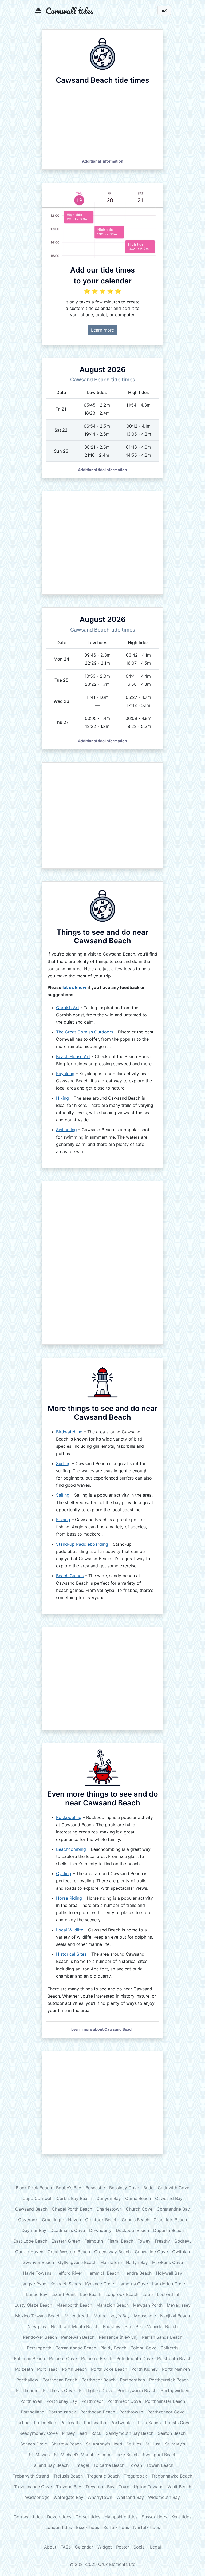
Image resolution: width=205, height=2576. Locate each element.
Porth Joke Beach (109, 2369)
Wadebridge (37, 2497)
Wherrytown (100, 2497)
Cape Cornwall (37, 2198)
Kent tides (181, 2517)
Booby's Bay (69, 2188)
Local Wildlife (70, 1930)
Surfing (63, 1463)
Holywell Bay (169, 2273)
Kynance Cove (100, 2284)
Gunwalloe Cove (151, 2252)
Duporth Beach (168, 2230)
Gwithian (181, 2252)
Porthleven (31, 2401)
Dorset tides (88, 2517)
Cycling (64, 1873)
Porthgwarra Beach (137, 2390)
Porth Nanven (176, 2369)
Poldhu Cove (143, 2348)
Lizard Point (64, 2294)
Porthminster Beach (165, 2401)
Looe (148, 2294)
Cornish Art (68, 1008)
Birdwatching (69, 1432)
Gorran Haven (29, 2252)
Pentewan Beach (78, 2337)
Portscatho (95, 2423)
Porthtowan (131, 2412)
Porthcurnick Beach (169, 2380)
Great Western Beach (69, 2252)
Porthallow (27, 2380)
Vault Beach (179, 2487)
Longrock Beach (122, 2294)
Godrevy (183, 2241)
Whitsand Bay (130, 2497)
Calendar (84, 2547)
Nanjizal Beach (175, 2316)
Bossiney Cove (124, 2188)
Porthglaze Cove (96, 2390)
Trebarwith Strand (31, 2476)
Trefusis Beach (68, 2476)
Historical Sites (71, 1954)
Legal (155, 2547)
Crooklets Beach (170, 2220)
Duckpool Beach (132, 2230)
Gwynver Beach (38, 2262)
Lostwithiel (168, 2294)
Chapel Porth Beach (72, 2209)
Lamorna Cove (133, 2284)
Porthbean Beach (60, 2380)
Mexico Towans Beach (38, 2316)
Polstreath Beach (174, 2358)
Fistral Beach (120, 2241)
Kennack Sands (66, 2284)
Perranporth (39, 2348)
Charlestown (109, 2209)
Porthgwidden (175, 2390)
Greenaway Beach (112, 2252)
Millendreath (77, 2316)
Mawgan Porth (148, 2305)
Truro (124, 2487)
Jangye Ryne (33, 2284)
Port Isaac (47, 2369)
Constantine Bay (173, 2209)
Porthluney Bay (62, 2401)
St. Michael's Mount (74, 2455)
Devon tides (59, 2517)
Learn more (102, 330)
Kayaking (65, 1074)
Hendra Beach (137, 2273)
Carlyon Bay (109, 2198)
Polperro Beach (97, 2358)
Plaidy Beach (113, 2348)
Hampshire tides (121, 2517)
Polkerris (169, 2348)
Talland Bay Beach (50, 2465)
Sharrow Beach (66, 2444)
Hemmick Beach (103, 2273)
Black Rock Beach (34, 2188)
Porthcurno (27, 2390)
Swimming (66, 1130)
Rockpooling (69, 1817)
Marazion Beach (113, 2305)
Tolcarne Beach (109, 2465)
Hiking (62, 1098)
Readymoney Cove (39, 2433)
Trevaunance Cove (33, 2487)
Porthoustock (62, 2412)
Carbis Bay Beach (74, 2198)
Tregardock (135, 2476)
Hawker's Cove (167, 2262)
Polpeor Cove (63, 2358)
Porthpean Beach (98, 2412)
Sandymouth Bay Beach (130, 2433)
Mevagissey (179, 2305)
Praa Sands (149, 2423)
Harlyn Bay (137, 2262)
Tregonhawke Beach (172, 2476)
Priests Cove (178, 2423)
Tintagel (81, 2465)
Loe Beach (91, 2294)
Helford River (69, 2273)
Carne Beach (138, 2198)
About (50, 2547)
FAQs (66, 2547)
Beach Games (70, 1576)
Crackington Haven (61, 2220)
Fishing (63, 1520)
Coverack (28, 2220)
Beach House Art (73, 1056)
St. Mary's (175, 2444)
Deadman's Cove (68, 2230)
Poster (123, 2547)
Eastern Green (66, 2241)
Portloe (22, 2423)
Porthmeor (92, 2401)
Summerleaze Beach (118, 2455)
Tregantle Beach (103, 2476)
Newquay (37, 2326)
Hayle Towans (37, 2273)
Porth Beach (74, 2369)
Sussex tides (154, 2517)
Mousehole (145, 2316)
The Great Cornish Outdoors (85, 1032)
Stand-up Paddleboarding (82, 1544)
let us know (74, 987)
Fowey (144, 2241)
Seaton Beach (172, 2433)
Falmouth (94, 2241)
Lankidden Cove (169, 2284)
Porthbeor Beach (98, 2380)
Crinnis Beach (135, 2220)
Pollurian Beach (29, 2358)
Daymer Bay (34, 2230)
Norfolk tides (147, 2527)
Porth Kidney (145, 2369)
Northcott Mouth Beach (75, 2326)
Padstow (112, 2326)
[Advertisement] (102, 543)
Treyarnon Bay (100, 2487)
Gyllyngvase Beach (77, 2262)
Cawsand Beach (31, 2209)
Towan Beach (160, 2465)
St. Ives (134, 2444)
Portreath (70, 2423)
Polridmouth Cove (135, 2358)
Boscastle (95, 2188)
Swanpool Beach (160, 2455)
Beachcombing (71, 1849)
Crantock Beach (101, 2220)
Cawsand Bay (169, 2198)
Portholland (33, 2412)
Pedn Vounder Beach (157, 2326)
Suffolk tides (116, 2527)
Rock (96, 2433)
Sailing (63, 1495)
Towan (135, 2465)
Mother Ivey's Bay (112, 2316)
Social (140, 2547)
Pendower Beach (40, 2337)
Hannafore (111, 2262)
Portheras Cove (59, 2390)
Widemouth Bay (164, 2497)
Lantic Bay (37, 2294)
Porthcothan (132, 2380)
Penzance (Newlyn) (118, 2337)
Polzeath (24, 2369)
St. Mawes (39, 2455)
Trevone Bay (69, 2487)
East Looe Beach (30, 2241)
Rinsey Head (74, 2433)
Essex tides (88, 2527)
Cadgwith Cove (174, 2188)
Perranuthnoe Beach (76, 2348)
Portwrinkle (122, 2423)
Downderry (100, 2230)
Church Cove (139, 2209)
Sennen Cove (34, 2444)
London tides (59, 2527)
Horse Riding (69, 1898)
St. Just (153, 2444)
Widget (105, 2547)
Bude (148, 2188)
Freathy (162, 2241)
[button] (103, 161)
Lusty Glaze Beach (33, 2305)
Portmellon (45, 2423)
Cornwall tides (28, 2517)
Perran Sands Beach (162, 2337)
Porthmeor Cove (124, 2401)
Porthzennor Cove (166, 2412)
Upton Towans (148, 2487)
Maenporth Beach (74, 2305)
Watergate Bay (68, 2497)
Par (128, 2326)
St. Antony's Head (104, 2444)
